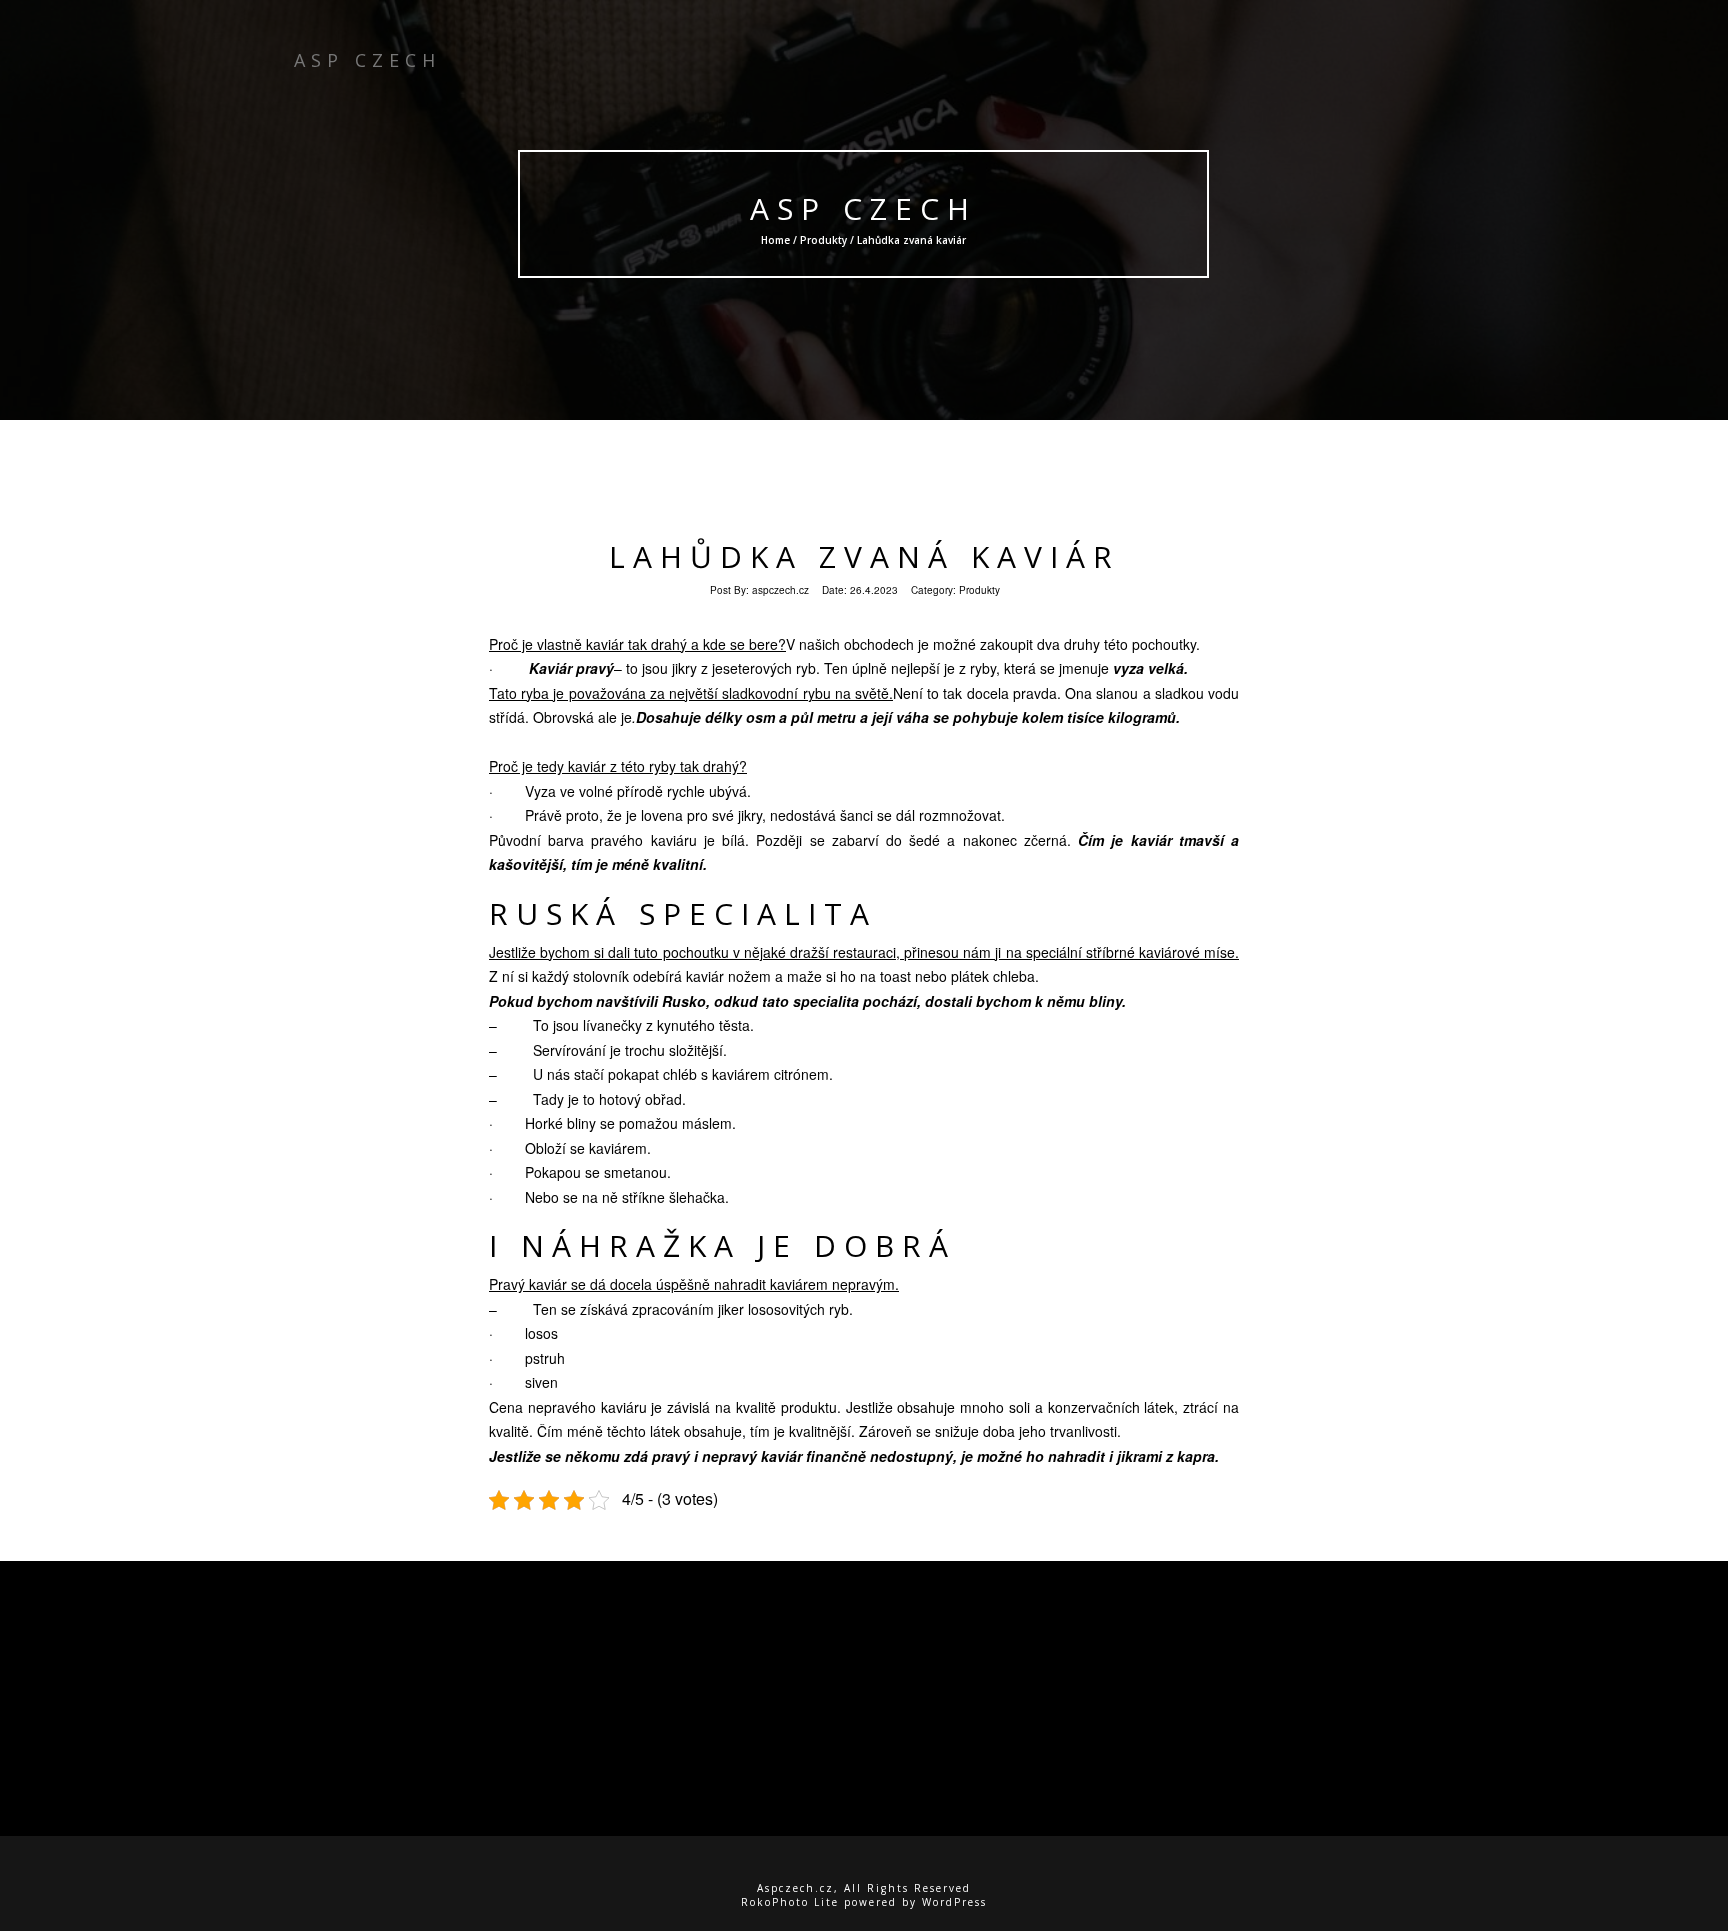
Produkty (824, 240)
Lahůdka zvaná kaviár (864, 556)
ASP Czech (864, 208)
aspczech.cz (780, 590)
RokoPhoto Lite (790, 1902)
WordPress (954, 1902)
